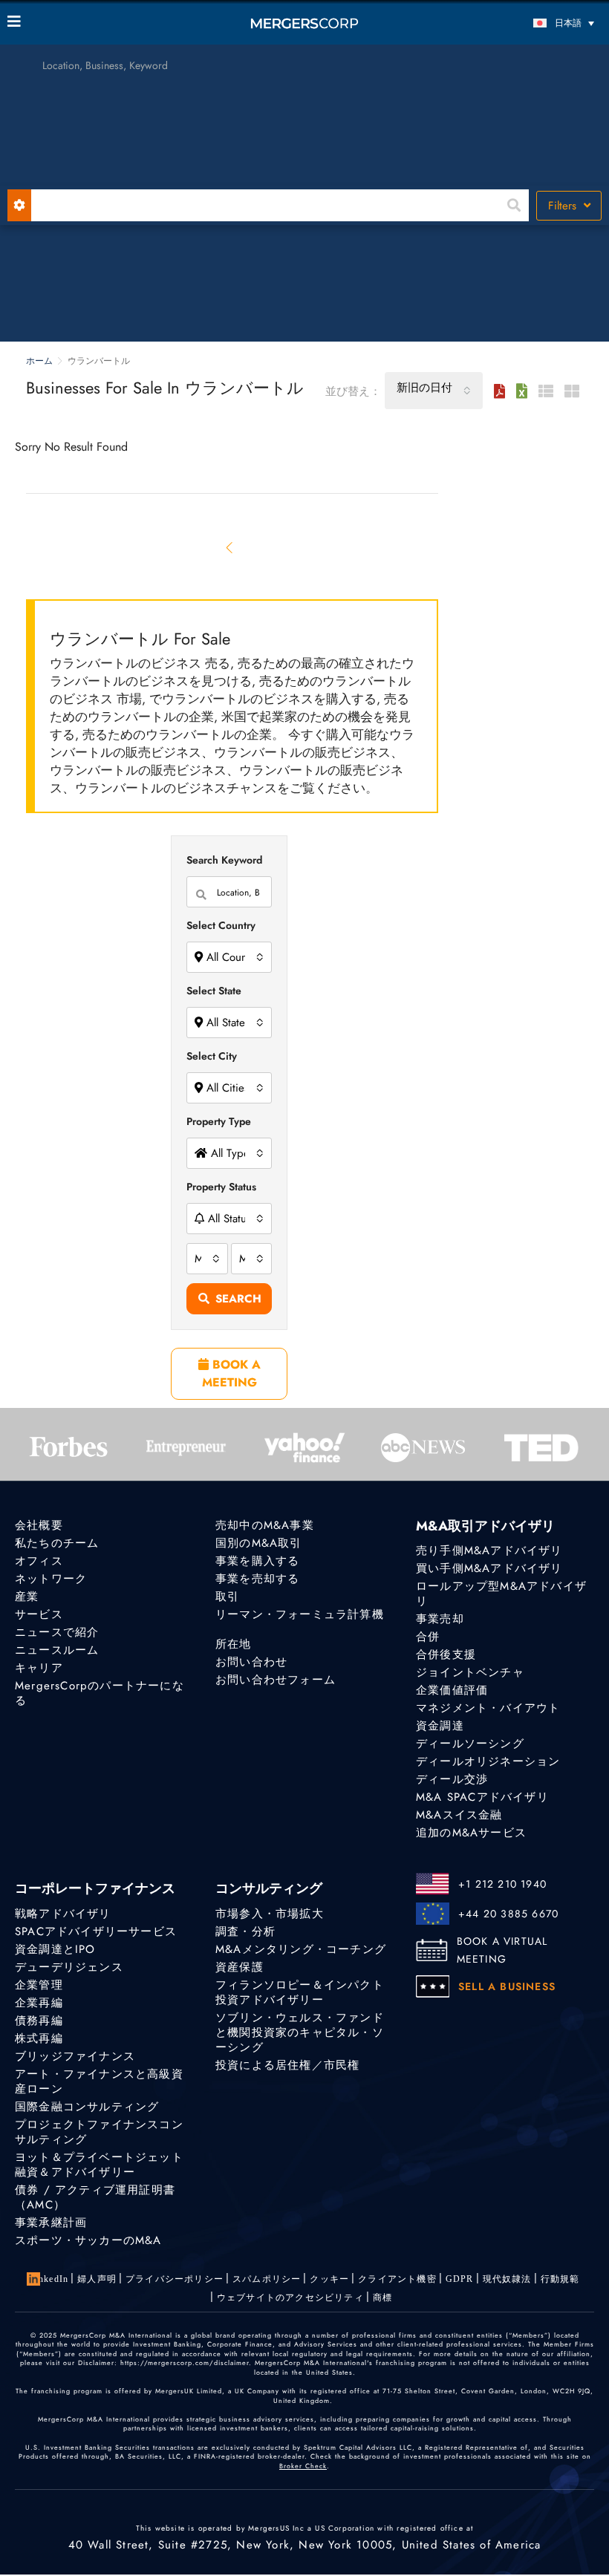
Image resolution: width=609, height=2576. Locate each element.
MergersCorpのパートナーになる (100, 1693)
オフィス (39, 1561)
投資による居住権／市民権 (287, 2065)
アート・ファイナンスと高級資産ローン (99, 2081)
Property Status (221, 1187)
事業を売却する (257, 1579)
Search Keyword (224, 860)
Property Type (219, 1121)
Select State (214, 991)
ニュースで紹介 (57, 1632)
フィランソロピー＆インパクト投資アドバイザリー (300, 1992)
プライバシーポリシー (175, 2279)
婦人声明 (97, 2279)
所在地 (234, 1644)
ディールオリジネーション (488, 1761)
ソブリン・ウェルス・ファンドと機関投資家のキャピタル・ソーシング (300, 2032)
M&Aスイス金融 (459, 1815)
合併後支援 (446, 1654)
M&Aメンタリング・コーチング (301, 1949)
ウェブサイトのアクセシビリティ (290, 2298)
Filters (564, 206)
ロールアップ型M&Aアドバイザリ (501, 1594)
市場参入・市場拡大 (270, 1914)
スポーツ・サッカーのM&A (88, 2240)
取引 (227, 1597)
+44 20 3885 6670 (508, 1914)
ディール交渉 (452, 1779)
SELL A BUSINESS (507, 1986)
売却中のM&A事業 (265, 1525)
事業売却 (440, 1619)
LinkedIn (49, 2279)
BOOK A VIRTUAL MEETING (502, 1950)
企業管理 (39, 1985)
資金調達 (440, 1726)
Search (238, 1299)
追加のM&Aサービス (471, 1833)
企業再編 (39, 2003)
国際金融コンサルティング (87, 2107)
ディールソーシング (470, 1744)
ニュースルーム (57, 1650)
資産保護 (240, 1967)
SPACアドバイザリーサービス (96, 1931)
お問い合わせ (251, 1662)
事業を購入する (257, 1561)
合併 (428, 1637)
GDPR (460, 2279)
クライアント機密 (397, 2279)
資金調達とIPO (55, 1949)
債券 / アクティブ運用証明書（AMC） (95, 2197)
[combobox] (434, 391)
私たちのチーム (57, 1543)
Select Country (221, 925)
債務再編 (39, 2021)
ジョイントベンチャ (470, 1672)
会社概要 (39, 1525)
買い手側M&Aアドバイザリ (489, 1568)
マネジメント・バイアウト (488, 1708)
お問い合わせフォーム (276, 1680)
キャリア (39, 1668)
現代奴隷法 (507, 2279)
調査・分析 (245, 1931)
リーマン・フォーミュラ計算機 (300, 1614)
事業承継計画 (51, 2223)
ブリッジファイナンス (75, 2056)
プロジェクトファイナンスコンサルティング (99, 2132)
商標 (382, 2298)
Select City (212, 1056)
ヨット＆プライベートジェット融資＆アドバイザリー (99, 2165)
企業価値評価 (452, 1690)
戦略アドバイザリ (63, 1914)
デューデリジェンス (69, 1967)
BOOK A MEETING (231, 1373)
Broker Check (303, 2466)
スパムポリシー (267, 2279)
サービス (39, 1614)
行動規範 (560, 2279)
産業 (27, 1597)
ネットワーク (51, 1579)
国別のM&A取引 (259, 1543)
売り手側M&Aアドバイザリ (489, 1551)
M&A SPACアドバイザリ (482, 1797)
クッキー (329, 2279)
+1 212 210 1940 (502, 1884)
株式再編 (39, 2038)
